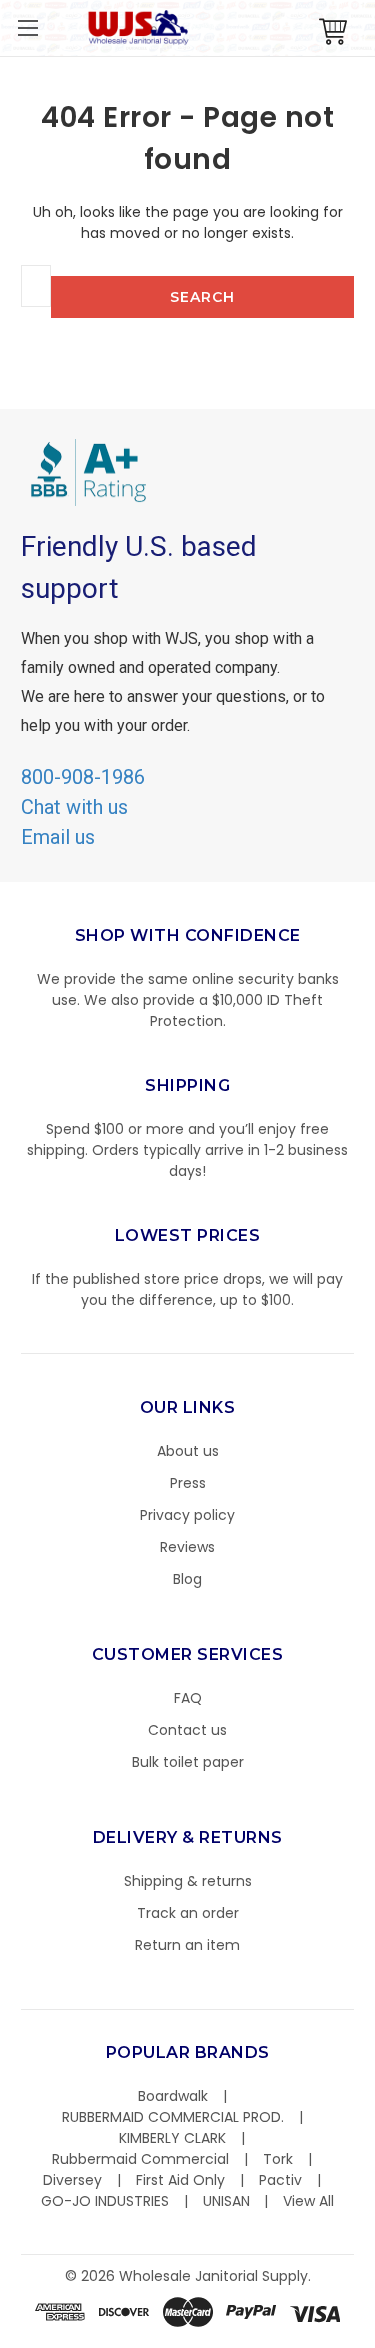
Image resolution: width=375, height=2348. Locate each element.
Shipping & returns (188, 1881)
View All (308, 2201)
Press (188, 1483)
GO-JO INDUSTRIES (105, 2201)
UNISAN (226, 2201)
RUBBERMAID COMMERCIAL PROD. (173, 2117)
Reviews (187, 1547)
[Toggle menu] (27, 27)
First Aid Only (180, 2180)
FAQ (188, 1698)
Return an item (187, 1945)
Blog (187, 1579)
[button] (374, 2338)
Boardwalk (173, 2096)
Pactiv (280, 2180)
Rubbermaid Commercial (140, 2159)
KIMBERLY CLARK (172, 2138)
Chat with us (74, 807)
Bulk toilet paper (188, 1762)
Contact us (187, 1730)
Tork (278, 2159)
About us (188, 1451)
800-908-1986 (83, 777)
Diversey (72, 2180)
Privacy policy (187, 1515)
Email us (58, 837)
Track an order (188, 1913)
